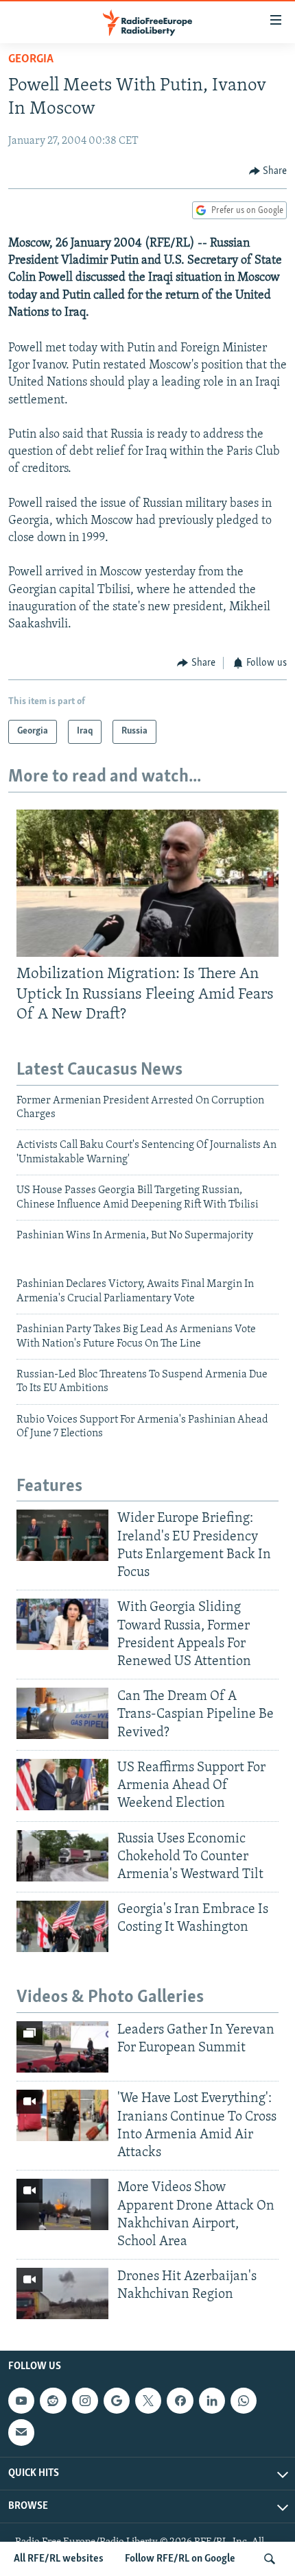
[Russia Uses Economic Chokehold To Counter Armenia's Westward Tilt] (62, 1856)
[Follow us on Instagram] (85, 2401)
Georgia (31, 60)
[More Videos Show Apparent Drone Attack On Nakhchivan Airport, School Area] (62, 2204)
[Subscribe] (21, 2433)
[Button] (268, 171)
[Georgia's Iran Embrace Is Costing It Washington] (62, 1926)
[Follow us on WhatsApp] (244, 2401)
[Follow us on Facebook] (180, 2401)
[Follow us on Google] (117, 2401)
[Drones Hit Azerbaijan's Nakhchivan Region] (62, 2293)
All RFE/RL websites (59, 2559)
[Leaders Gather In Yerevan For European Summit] (62, 2047)
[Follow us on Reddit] (53, 2401)
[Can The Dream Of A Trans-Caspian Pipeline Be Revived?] (62, 1713)
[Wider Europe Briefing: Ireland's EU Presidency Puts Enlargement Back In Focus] (62, 1535)
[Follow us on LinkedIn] (212, 2401)
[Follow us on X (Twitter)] (148, 2401)
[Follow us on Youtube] (21, 2401)
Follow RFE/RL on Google (180, 2559)
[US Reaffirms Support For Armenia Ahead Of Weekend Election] (62, 1785)
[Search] (270, 2559)
